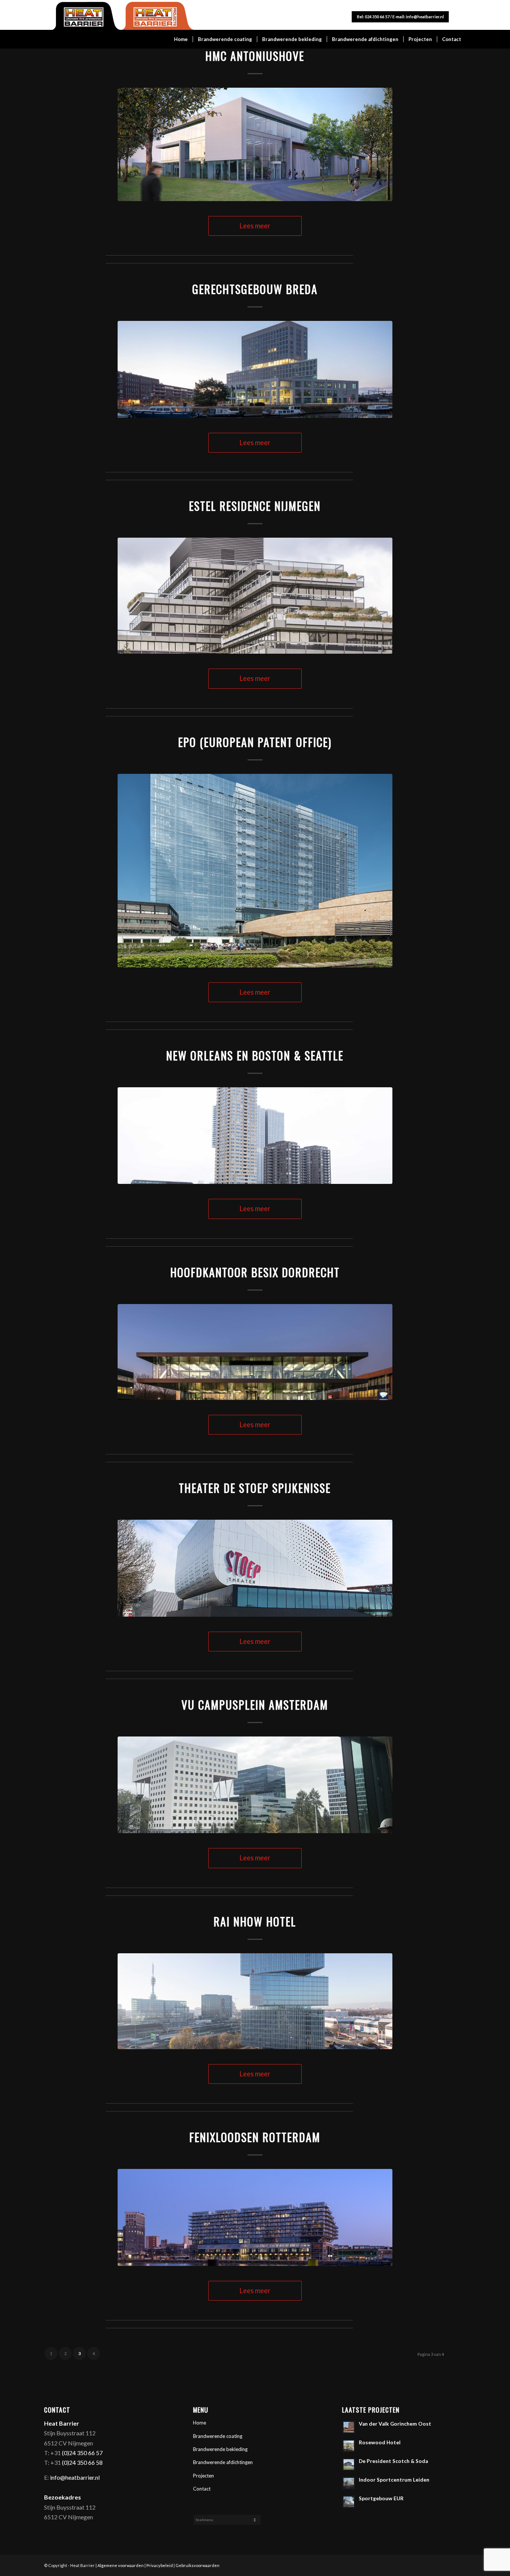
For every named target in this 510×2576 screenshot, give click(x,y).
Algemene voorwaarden (121, 2565)
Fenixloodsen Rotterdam (255, 2137)
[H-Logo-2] (120, 16)
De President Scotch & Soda (393, 2461)
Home (200, 2423)
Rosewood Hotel (380, 2442)
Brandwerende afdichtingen (223, 2462)
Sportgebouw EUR (381, 2498)
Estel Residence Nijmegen (255, 506)
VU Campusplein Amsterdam (255, 1705)
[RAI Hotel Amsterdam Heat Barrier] (255, 2001)
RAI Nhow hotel (255, 1921)
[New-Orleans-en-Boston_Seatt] (255, 1136)
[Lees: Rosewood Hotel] (349, 2446)
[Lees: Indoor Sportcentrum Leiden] (349, 2483)
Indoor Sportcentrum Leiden (394, 2480)
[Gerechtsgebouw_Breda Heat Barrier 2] (255, 369)
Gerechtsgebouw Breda (255, 289)
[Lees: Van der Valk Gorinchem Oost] (349, 2427)
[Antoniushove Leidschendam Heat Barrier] (255, 144)
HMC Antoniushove (255, 56)
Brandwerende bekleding (220, 2449)
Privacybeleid (160, 2565)
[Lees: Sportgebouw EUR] (349, 2502)
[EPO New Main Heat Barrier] (255, 871)
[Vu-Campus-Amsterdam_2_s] (255, 1785)
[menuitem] (181, 39)
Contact (202, 2489)
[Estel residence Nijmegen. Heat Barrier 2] (255, 596)
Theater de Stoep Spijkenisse (255, 1488)
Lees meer (255, 226)
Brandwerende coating (218, 2436)
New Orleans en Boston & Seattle (255, 1055)
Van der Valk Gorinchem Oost (395, 2424)
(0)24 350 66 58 (82, 2462)
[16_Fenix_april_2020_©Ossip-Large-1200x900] (255, 2217)
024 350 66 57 (377, 17)
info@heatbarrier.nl (425, 17)
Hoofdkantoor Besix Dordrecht (255, 1272)
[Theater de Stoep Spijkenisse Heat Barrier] (255, 1568)
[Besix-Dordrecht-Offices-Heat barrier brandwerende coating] (255, 1352)
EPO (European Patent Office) (255, 742)
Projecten (203, 2476)
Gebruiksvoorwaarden (198, 2565)
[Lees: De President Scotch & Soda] (349, 2464)
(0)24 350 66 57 (82, 2453)
